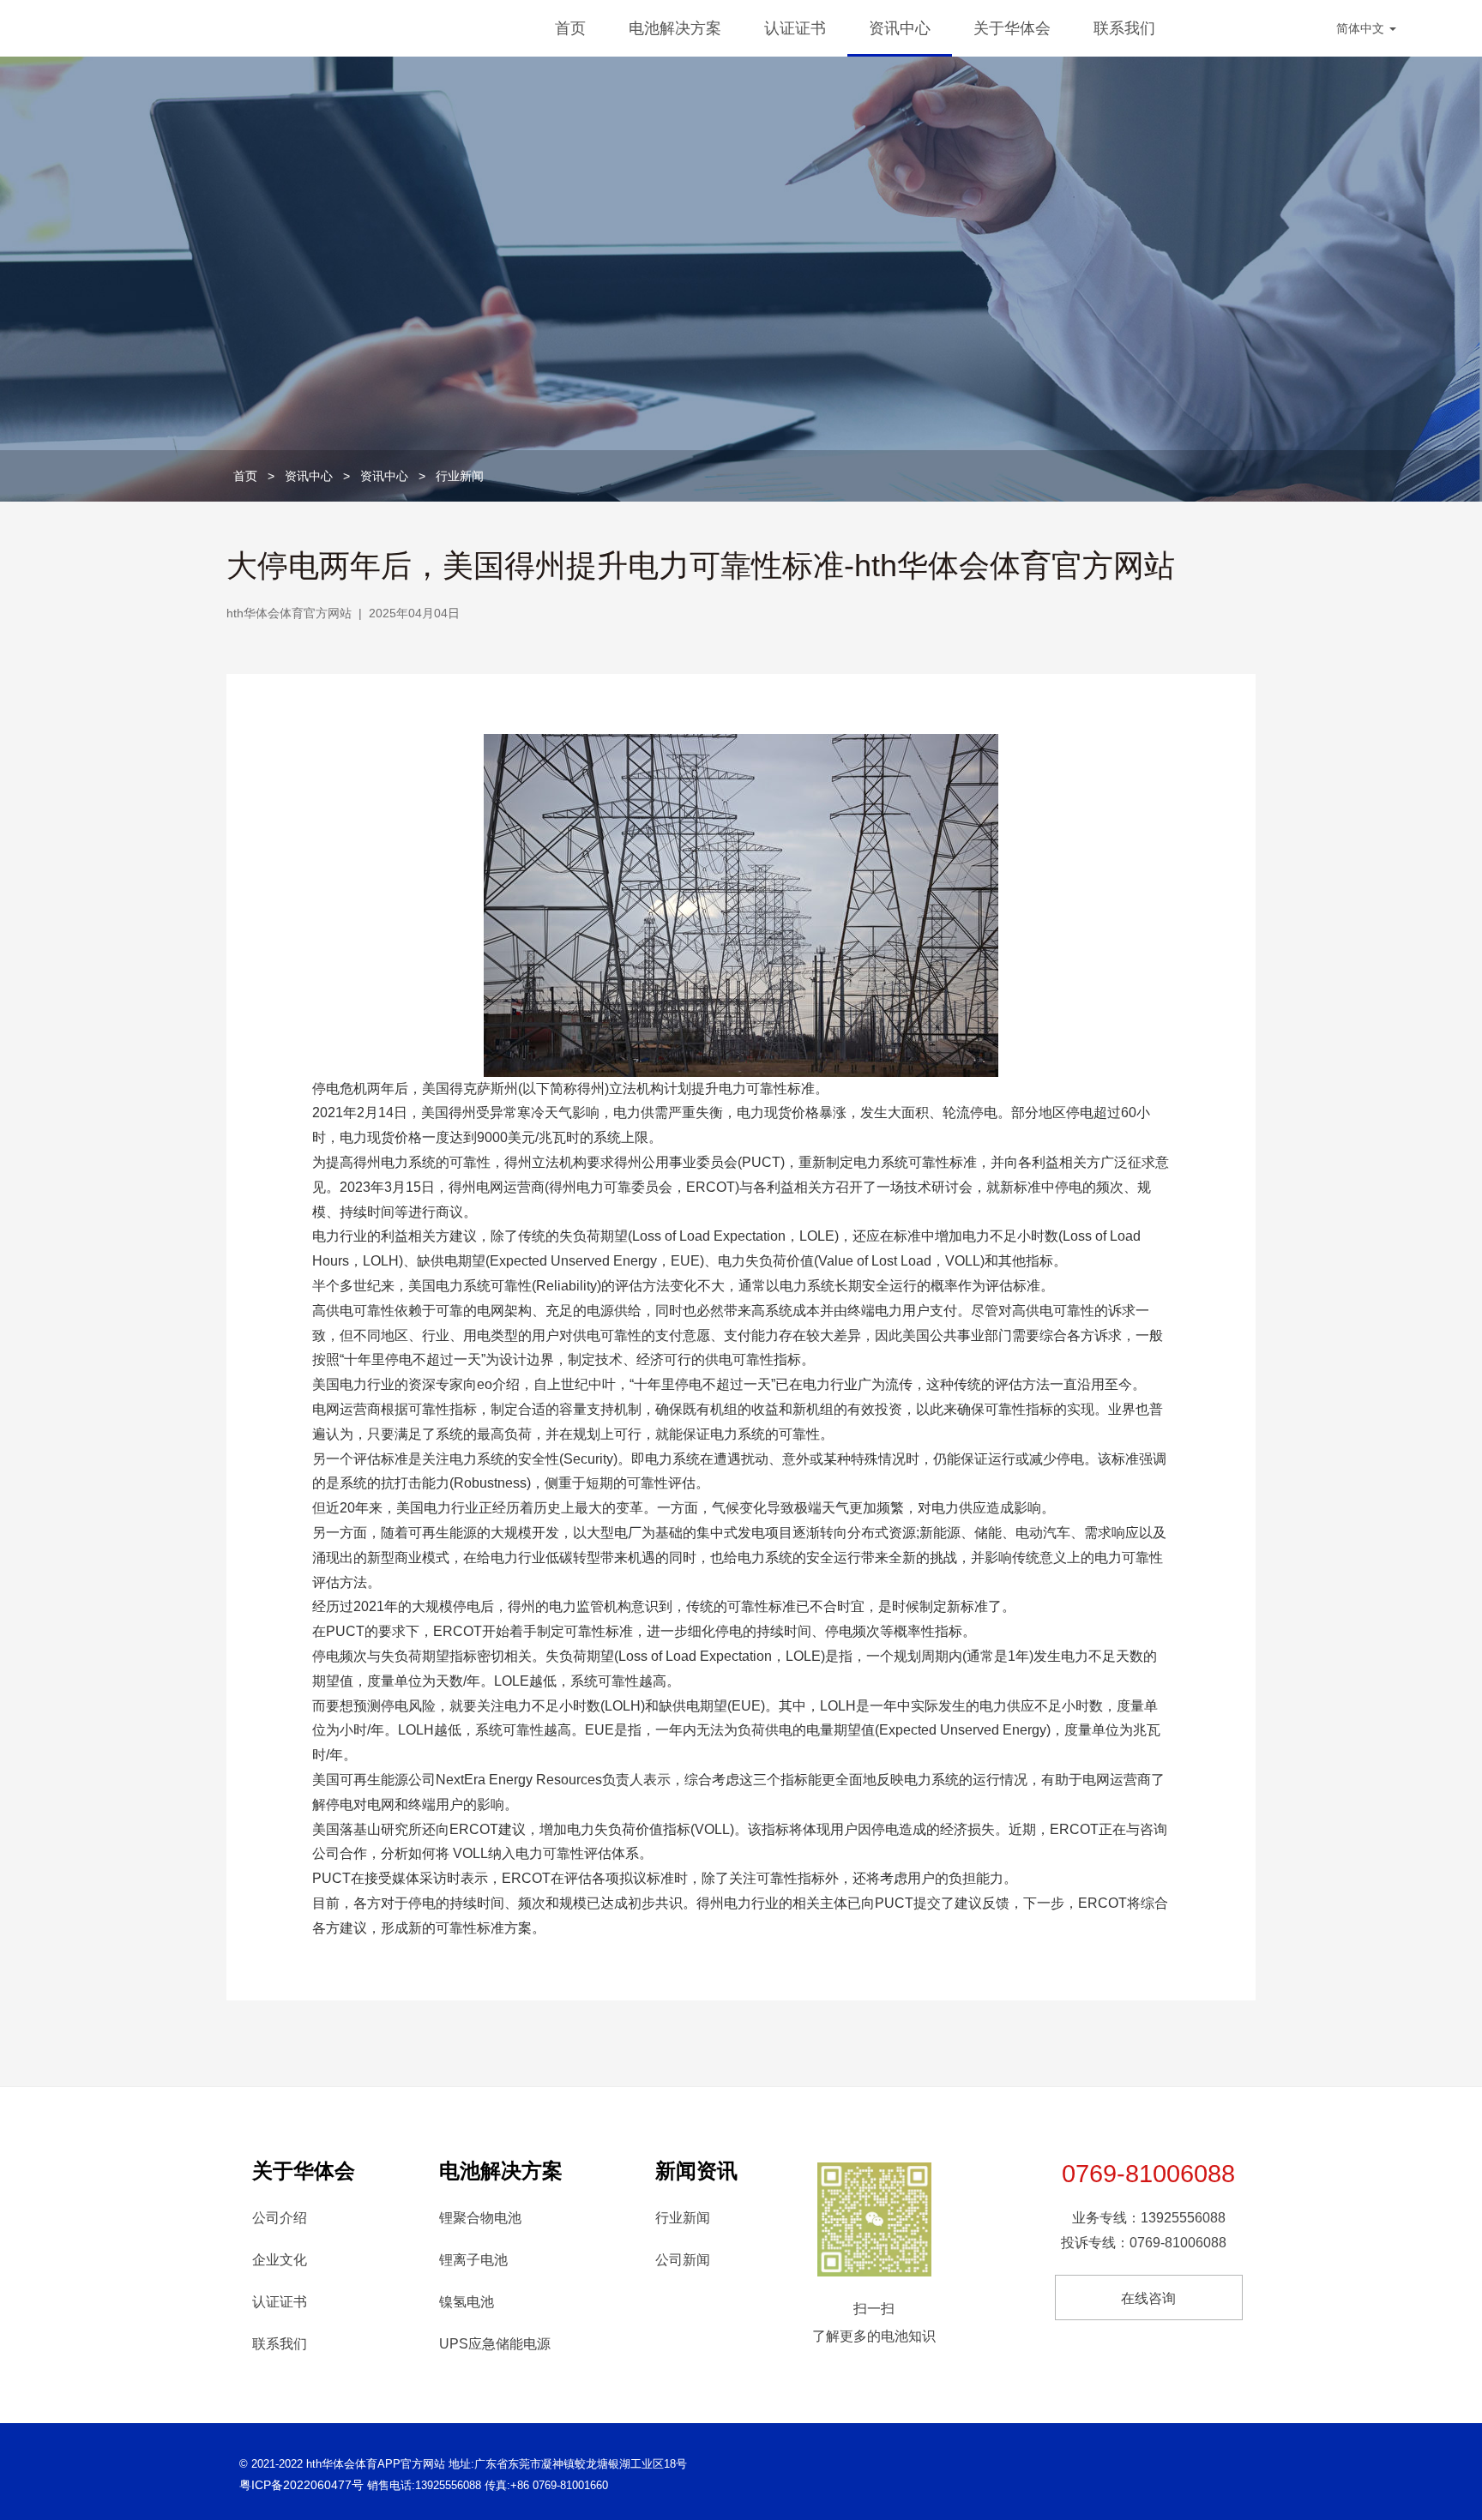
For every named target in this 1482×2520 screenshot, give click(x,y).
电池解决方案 (675, 28)
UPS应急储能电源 (495, 2344)
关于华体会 (1012, 28)
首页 (570, 28)
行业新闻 (460, 476)
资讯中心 (900, 28)
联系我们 (1124, 28)
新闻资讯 (696, 2171)
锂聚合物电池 (480, 2218)
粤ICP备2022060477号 (301, 2485)
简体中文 (1362, 28)
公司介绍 (280, 2218)
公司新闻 (683, 2260)
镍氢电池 (467, 2302)
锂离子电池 (473, 2260)
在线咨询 (1148, 2298)
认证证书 (795, 28)
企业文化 (280, 2260)
